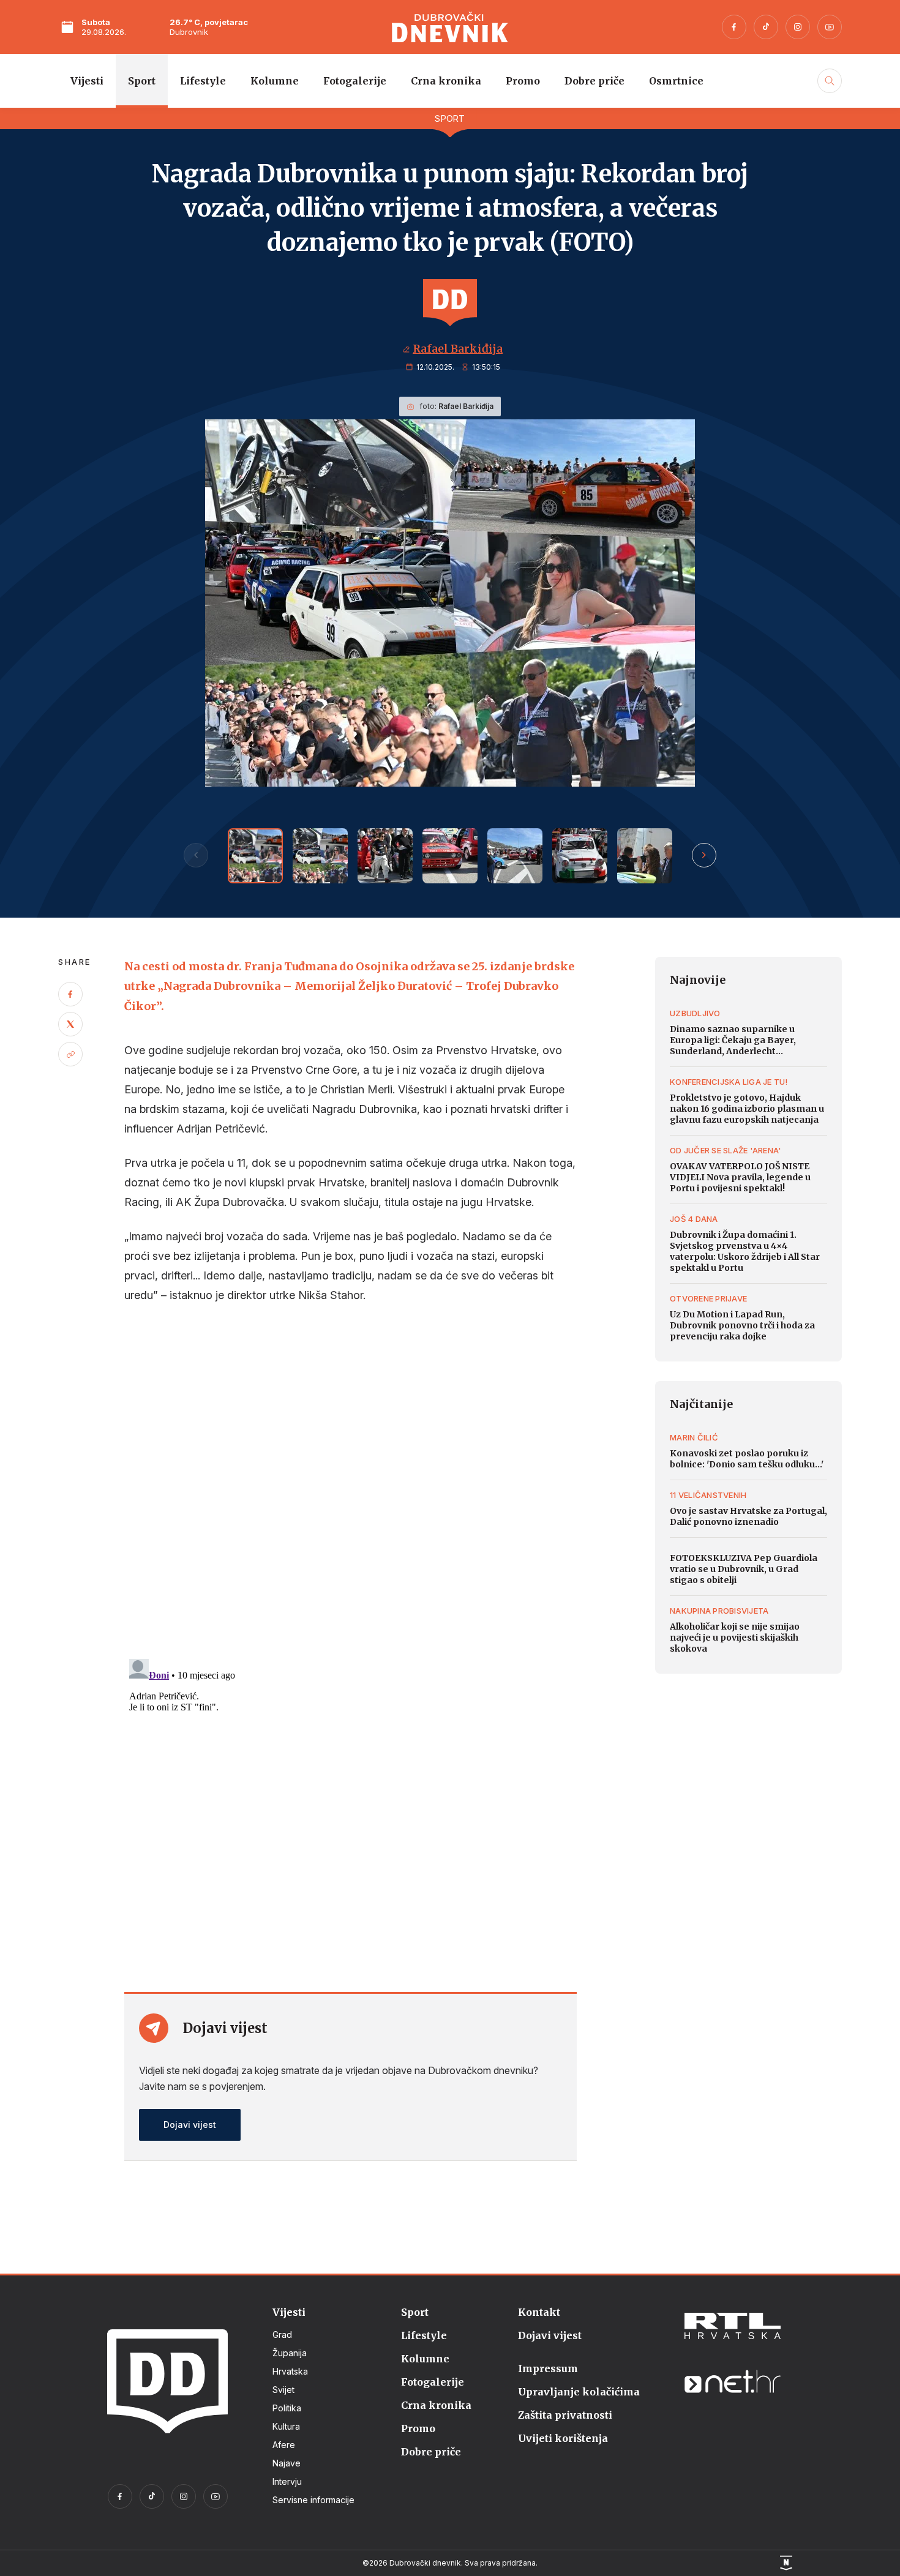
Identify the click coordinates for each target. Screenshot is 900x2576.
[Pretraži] (828, 94)
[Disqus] (350, 1482)
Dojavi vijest (190, 2125)
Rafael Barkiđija (458, 349)
